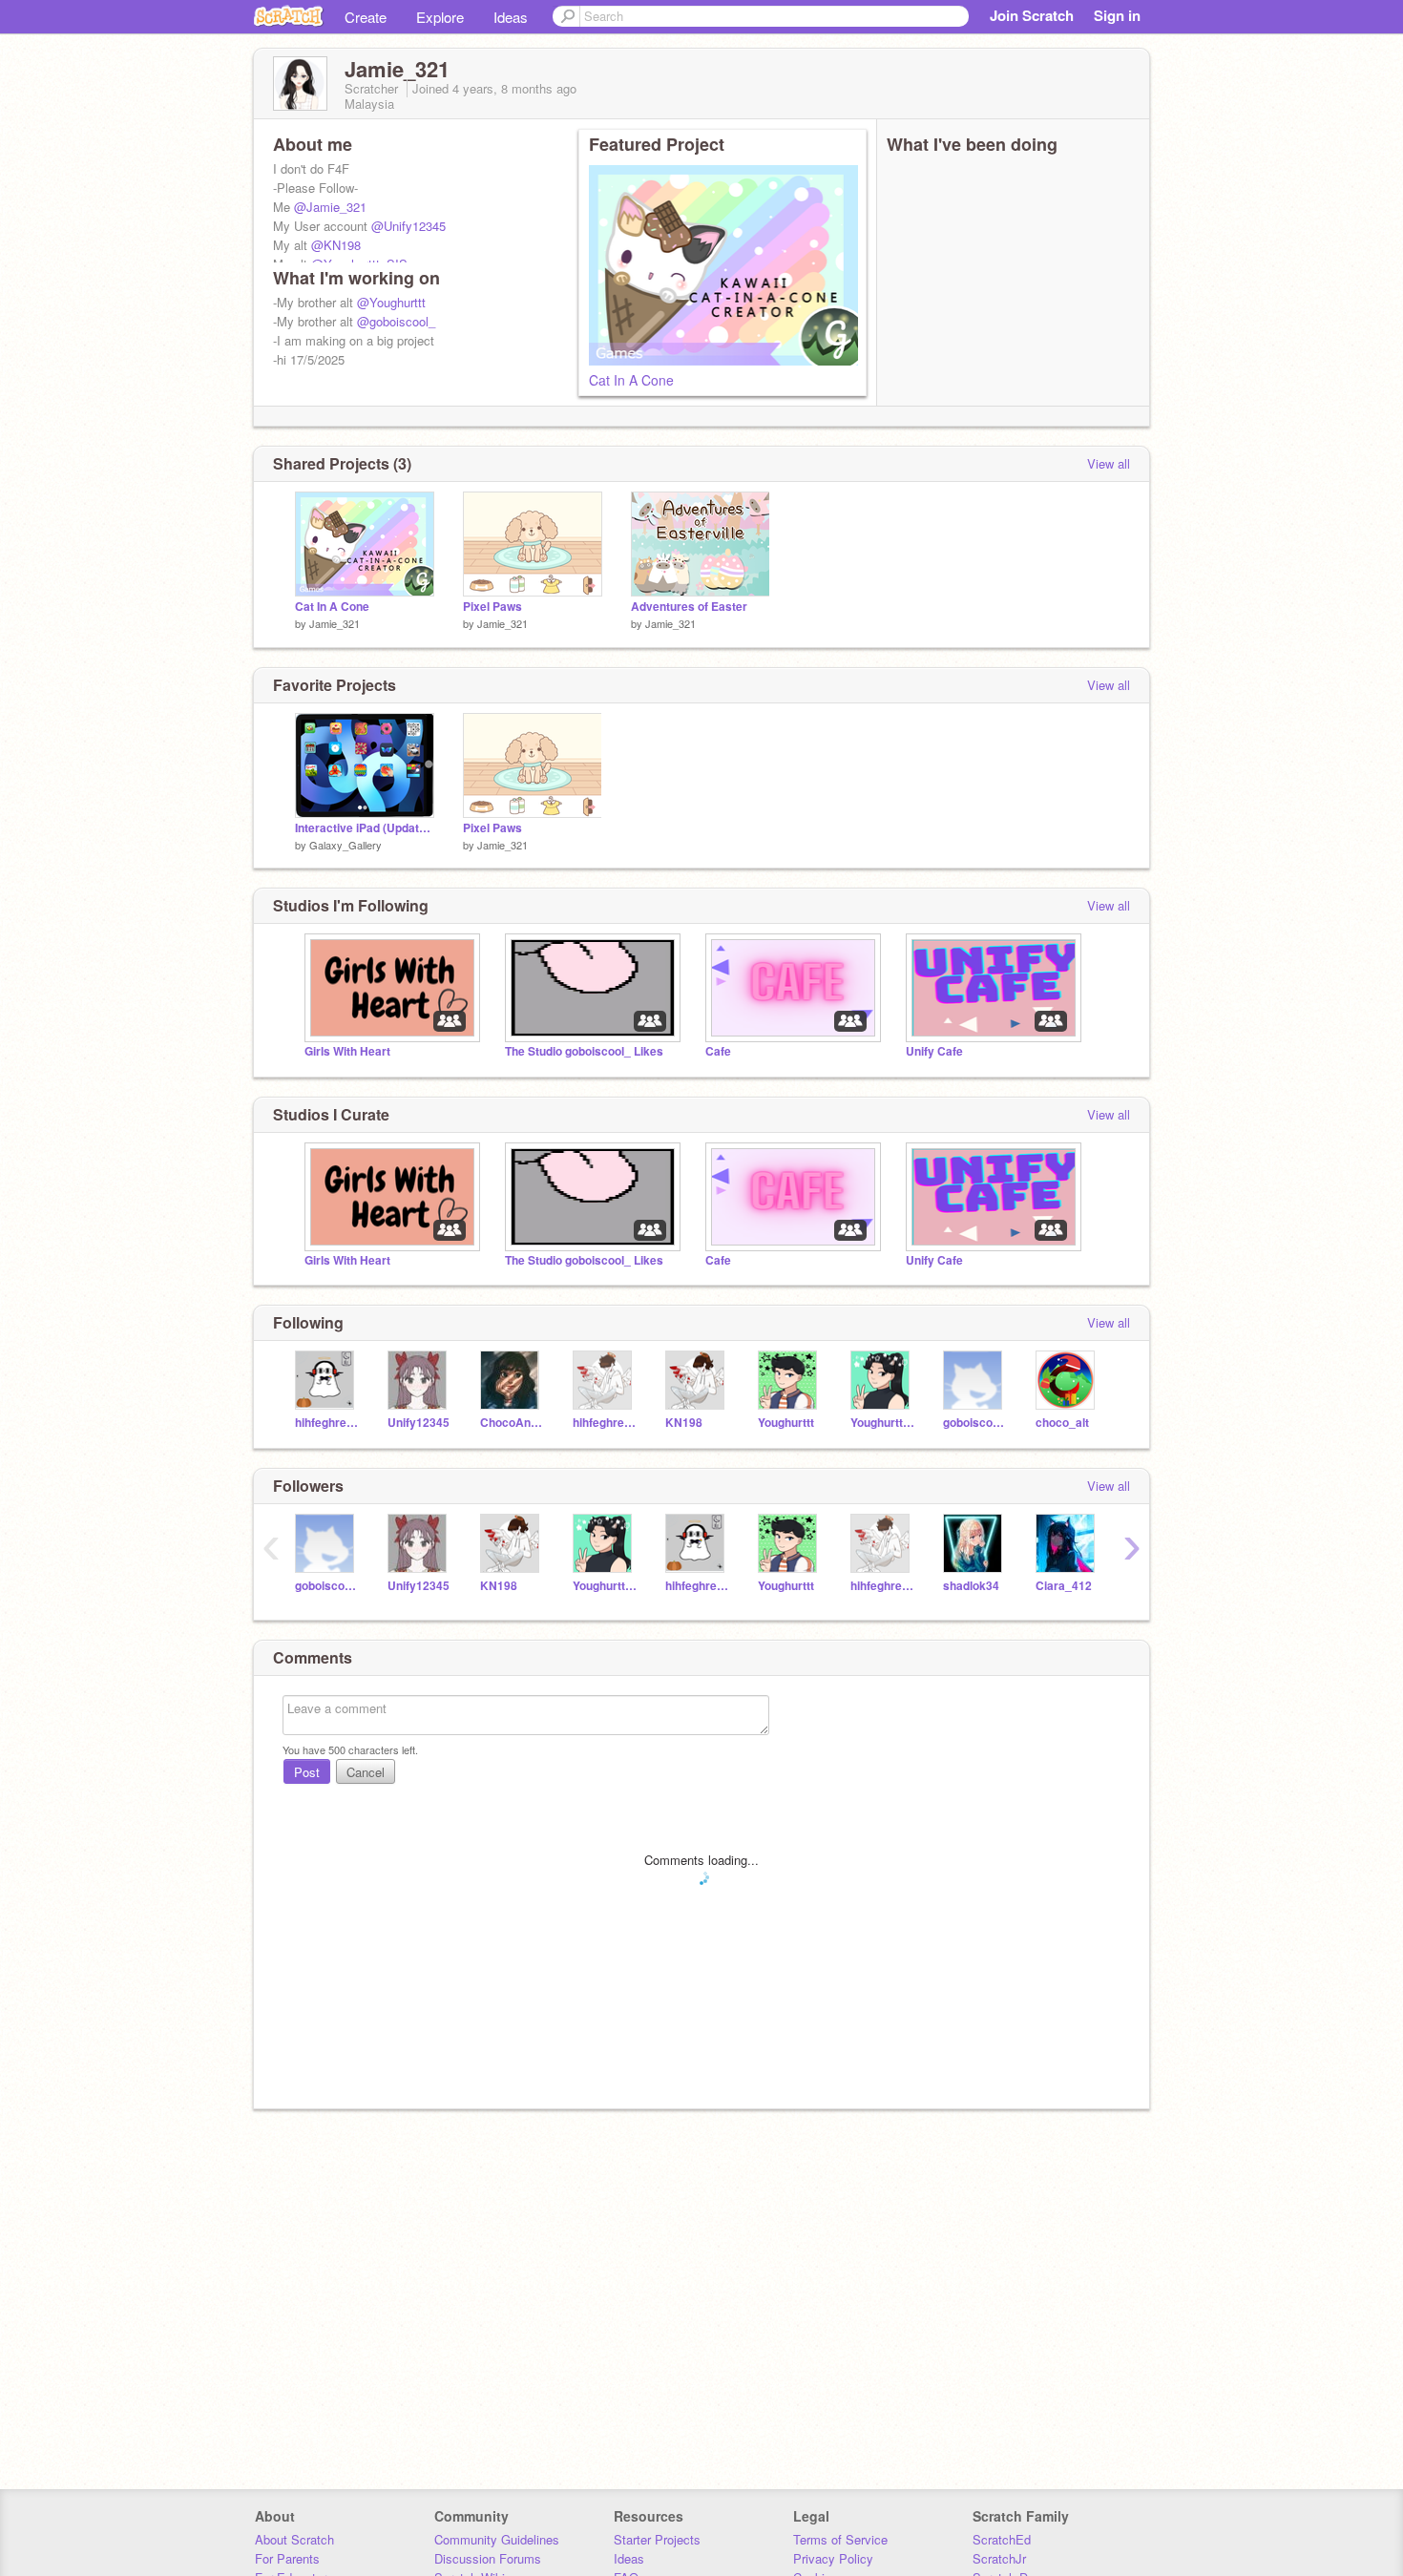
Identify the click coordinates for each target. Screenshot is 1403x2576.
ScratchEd (1002, 2539)
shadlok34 (971, 1586)
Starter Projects (657, 2539)
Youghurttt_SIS (882, 1423)
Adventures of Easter (689, 607)
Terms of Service (840, 2539)
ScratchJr (999, 2558)
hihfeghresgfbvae (327, 1423)
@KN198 (336, 245)
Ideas (511, 17)
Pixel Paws (492, 607)
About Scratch (294, 2539)
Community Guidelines (497, 2539)
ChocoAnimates (512, 1423)
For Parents (287, 2558)
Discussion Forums (488, 2558)
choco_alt (1062, 1423)
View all (1109, 463)
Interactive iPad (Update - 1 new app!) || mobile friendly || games (365, 828)
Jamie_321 (335, 623)
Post (307, 1772)
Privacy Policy (833, 2558)
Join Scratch (1032, 15)
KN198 (684, 1423)
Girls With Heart (347, 1051)
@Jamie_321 (330, 207)
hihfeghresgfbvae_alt (605, 1423)
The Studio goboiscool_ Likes (584, 1051)
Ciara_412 (1064, 1586)
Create (366, 17)
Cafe (718, 1051)
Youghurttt (786, 1423)
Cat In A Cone (631, 380)
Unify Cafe (934, 1051)
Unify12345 (419, 1423)
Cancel (366, 1772)
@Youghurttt (391, 302)
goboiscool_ (975, 1423)
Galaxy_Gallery (346, 845)
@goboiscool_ (396, 321)
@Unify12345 (408, 226)
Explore (440, 17)
